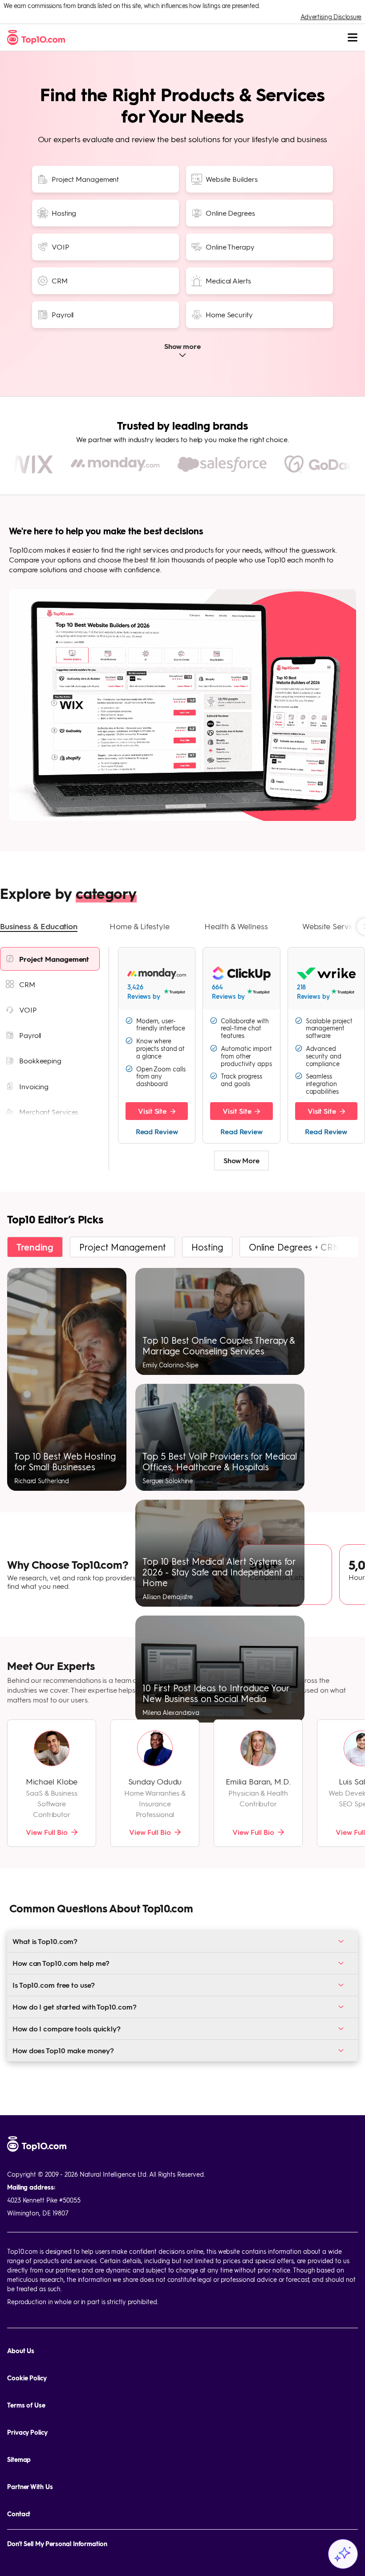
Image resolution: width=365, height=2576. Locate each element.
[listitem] (50, 959)
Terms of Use (26, 2405)
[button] (39, 927)
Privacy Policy (27, 2432)
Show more (182, 347)
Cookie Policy (27, 2378)
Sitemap (19, 2459)
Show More (241, 1160)
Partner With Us (30, 2487)
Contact (19, 2514)
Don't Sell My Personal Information (57, 2544)
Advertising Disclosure (331, 16)
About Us (21, 2351)
